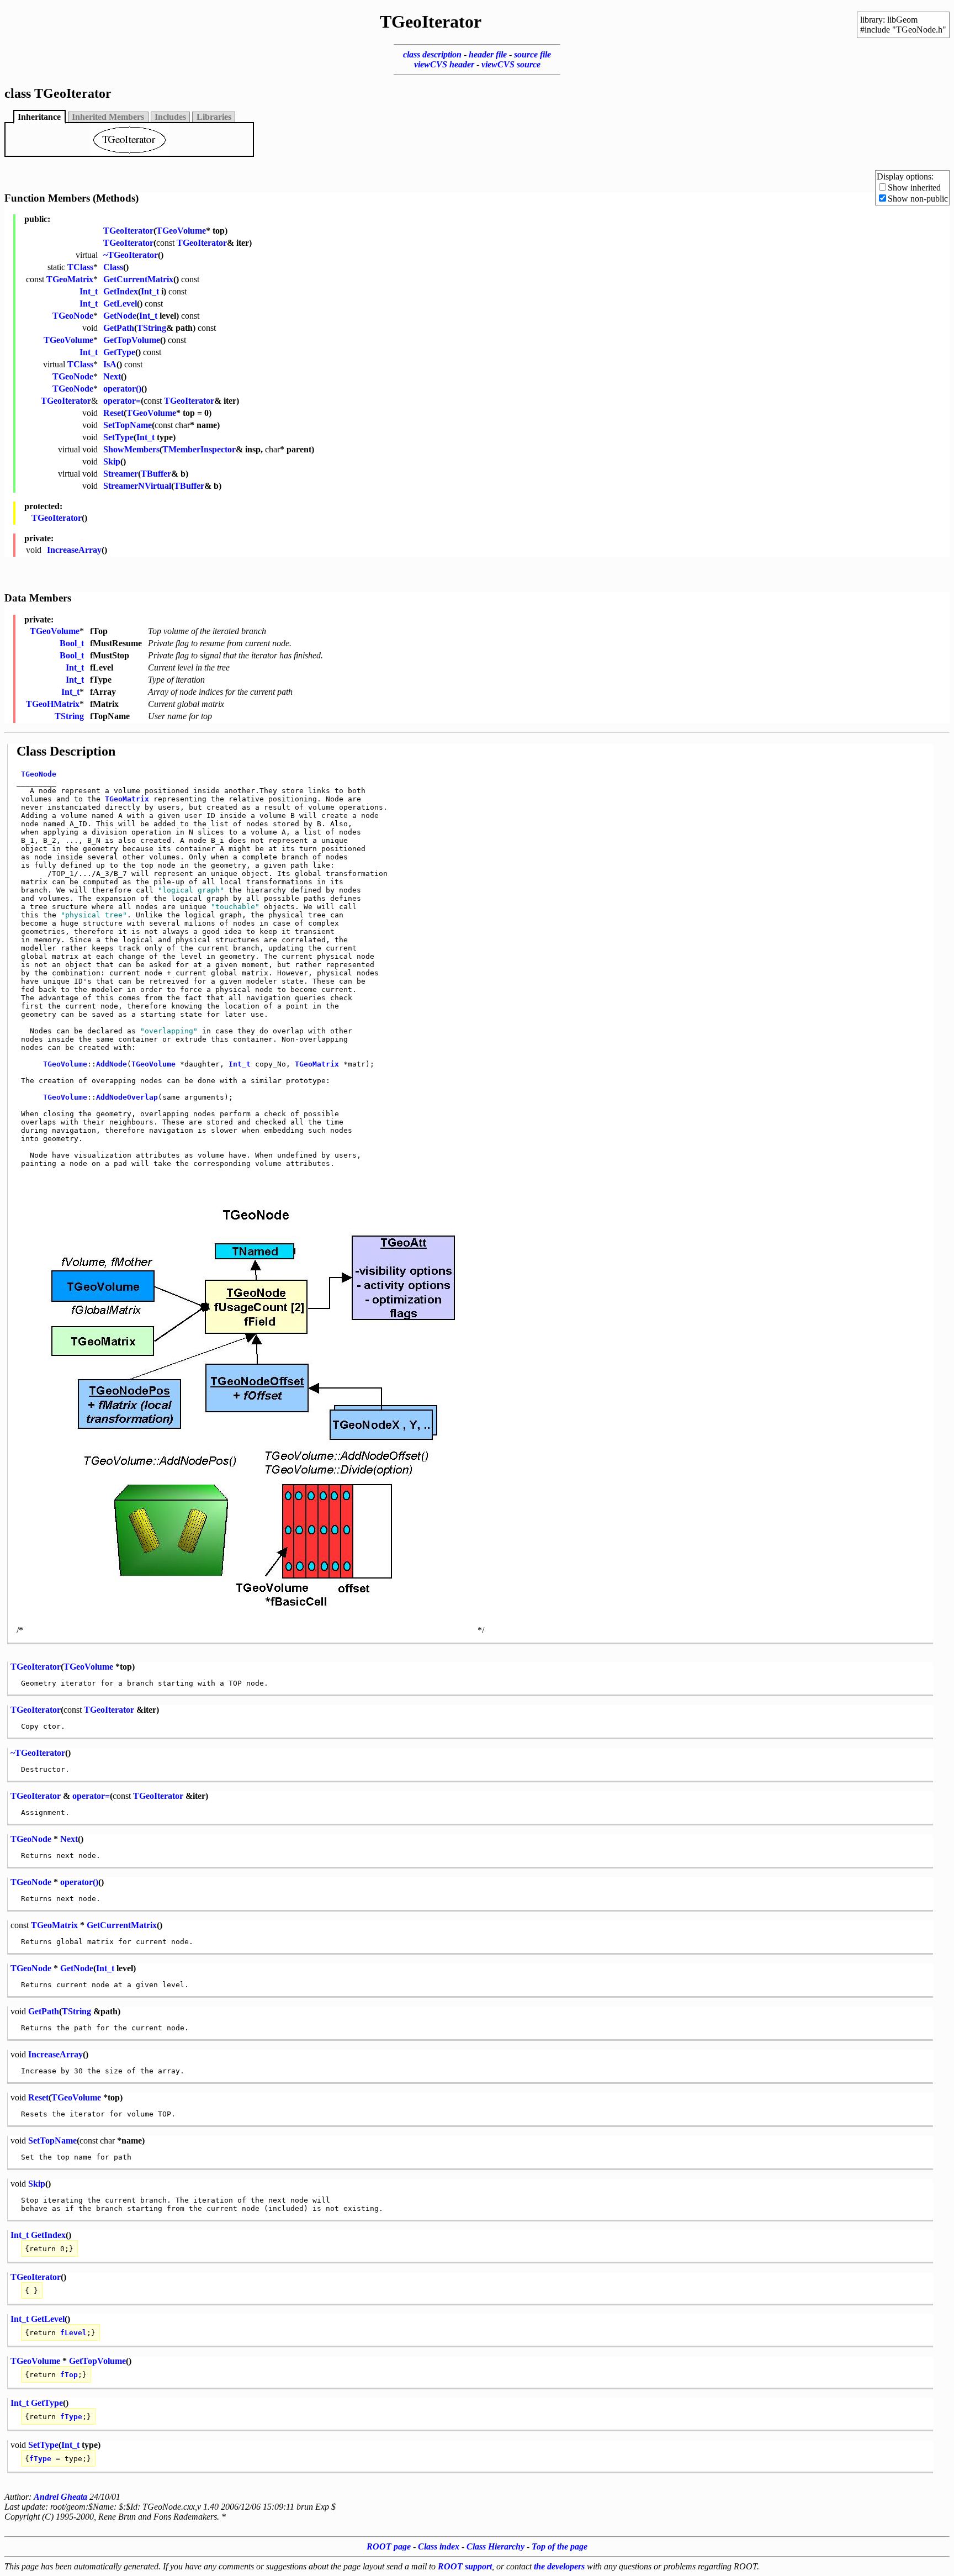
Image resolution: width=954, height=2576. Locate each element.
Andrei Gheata (60, 2497)
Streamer (121, 474)
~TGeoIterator (131, 255)
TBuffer (156, 474)
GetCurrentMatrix (138, 279)
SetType (118, 437)
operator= (122, 401)
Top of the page (560, 2546)
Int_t (89, 291)
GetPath (119, 328)
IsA (110, 364)
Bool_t (72, 643)
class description (432, 54)
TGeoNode (73, 316)
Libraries (214, 117)
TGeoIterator (128, 231)
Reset (113, 413)
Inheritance (39, 117)
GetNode (120, 316)
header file (488, 54)
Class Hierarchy (495, 2546)
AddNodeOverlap (127, 1097)
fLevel (73, 2333)
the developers (559, 2566)
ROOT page (389, 2546)
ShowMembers (131, 449)
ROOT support (465, 2566)
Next (112, 376)
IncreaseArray (74, 550)
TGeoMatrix (70, 279)
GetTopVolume (132, 340)
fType (71, 2417)
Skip (112, 461)
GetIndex (121, 291)
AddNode (112, 1064)
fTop (69, 2375)
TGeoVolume (181, 231)
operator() (122, 389)
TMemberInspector (199, 449)
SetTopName (128, 425)
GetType (119, 352)
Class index (439, 2546)
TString (152, 328)
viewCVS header (444, 64)
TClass (80, 267)
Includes (170, 117)
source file (532, 54)
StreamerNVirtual (137, 486)
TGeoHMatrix (53, 704)
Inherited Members (108, 117)
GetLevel (120, 303)
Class (113, 267)
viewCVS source (511, 64)
